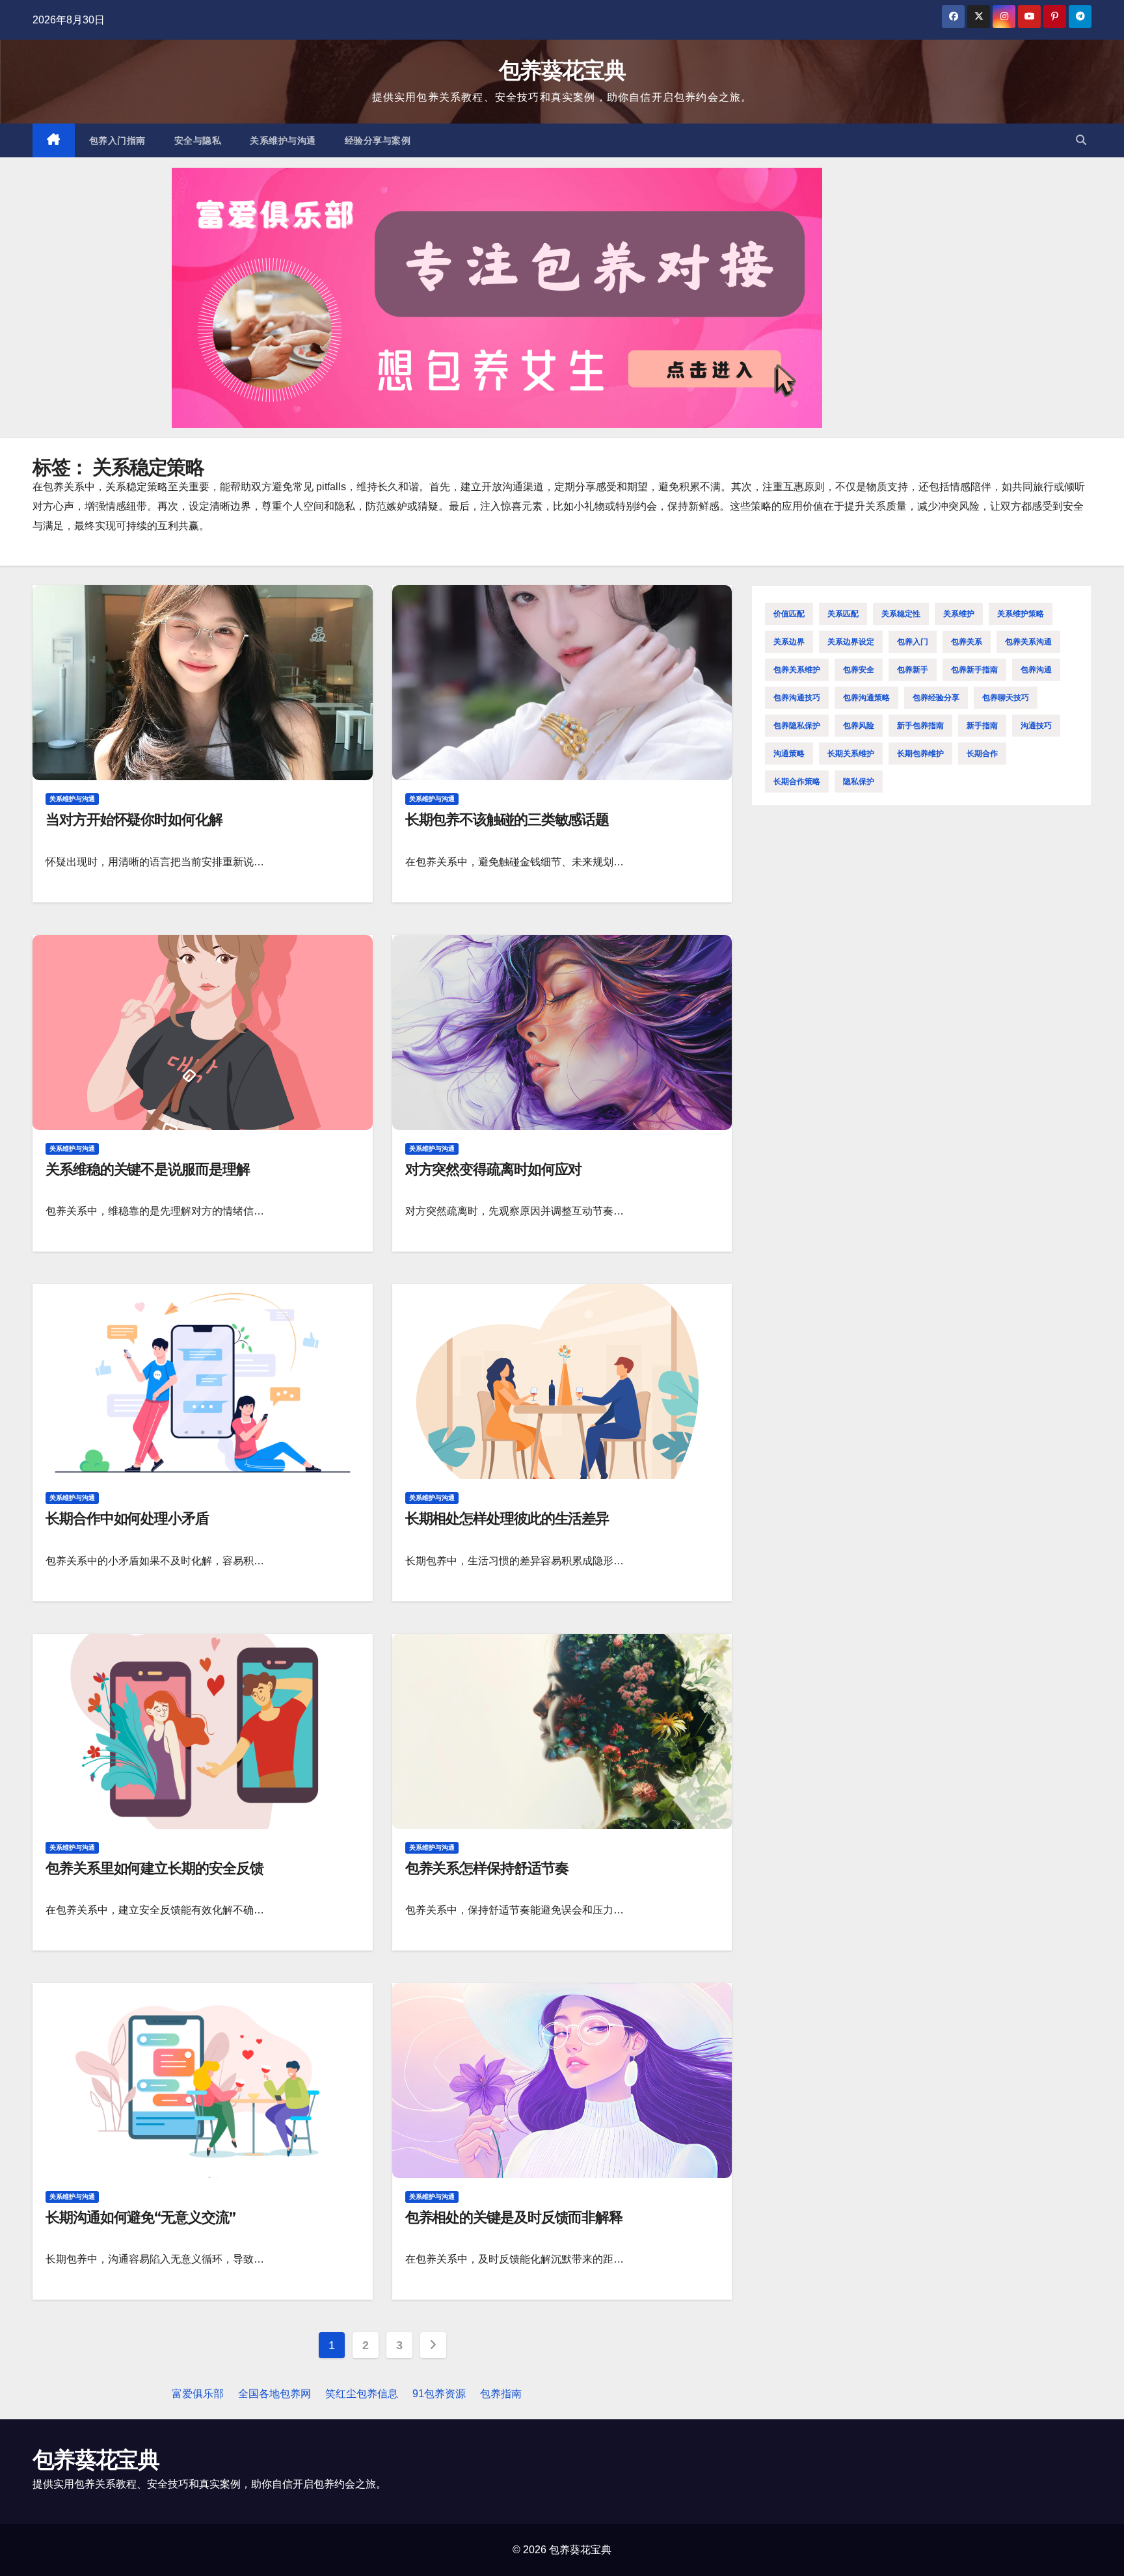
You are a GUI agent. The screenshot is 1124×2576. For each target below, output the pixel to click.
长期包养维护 (920, 754)
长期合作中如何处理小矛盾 (127, 1518)
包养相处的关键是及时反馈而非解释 (514, 2217)
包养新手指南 (974, 670)
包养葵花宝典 (562, 70)
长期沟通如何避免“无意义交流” (140, 2217)
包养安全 (859, 670)
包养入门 (913, 642)
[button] (1081, 140)
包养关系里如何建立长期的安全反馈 (154, 1868)
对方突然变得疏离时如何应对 (494, 1169)
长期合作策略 (797, 782)
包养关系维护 (797, 670)
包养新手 (913, 670)
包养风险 (859, 726)
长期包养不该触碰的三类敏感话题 (507, 820)
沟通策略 (789, 754)
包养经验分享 (936, 698)
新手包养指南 (920, 726)
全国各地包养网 (274, 2394)
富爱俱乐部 (198, 2394)
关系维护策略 (1021, 614)
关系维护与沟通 (283, 140)
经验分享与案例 (378, 140)
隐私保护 (859, 782)
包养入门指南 (117, 140)
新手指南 (982, 726)
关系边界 (789, 642)
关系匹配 (843, 614)
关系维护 (959, 614)
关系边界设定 (851, 642)
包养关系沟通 (1028, 642)
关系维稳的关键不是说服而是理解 (148, 1169)
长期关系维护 (851, 754)
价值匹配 (789, 614)
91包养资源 (439, 2394)
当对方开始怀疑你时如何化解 (134, 820)
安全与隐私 (198, 140)
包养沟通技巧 (797, 698)
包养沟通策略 (866, 698)
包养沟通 (1036, 670)
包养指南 (501, 2394)
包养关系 (967, 642)
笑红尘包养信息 (362, 2394)
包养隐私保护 (797, 726)
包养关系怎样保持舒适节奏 (487, 1868)
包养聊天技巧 (1006, 698)
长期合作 (982, 754)
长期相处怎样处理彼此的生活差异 (507, 1518)
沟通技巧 (1036, 726)
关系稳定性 (901, 614)
